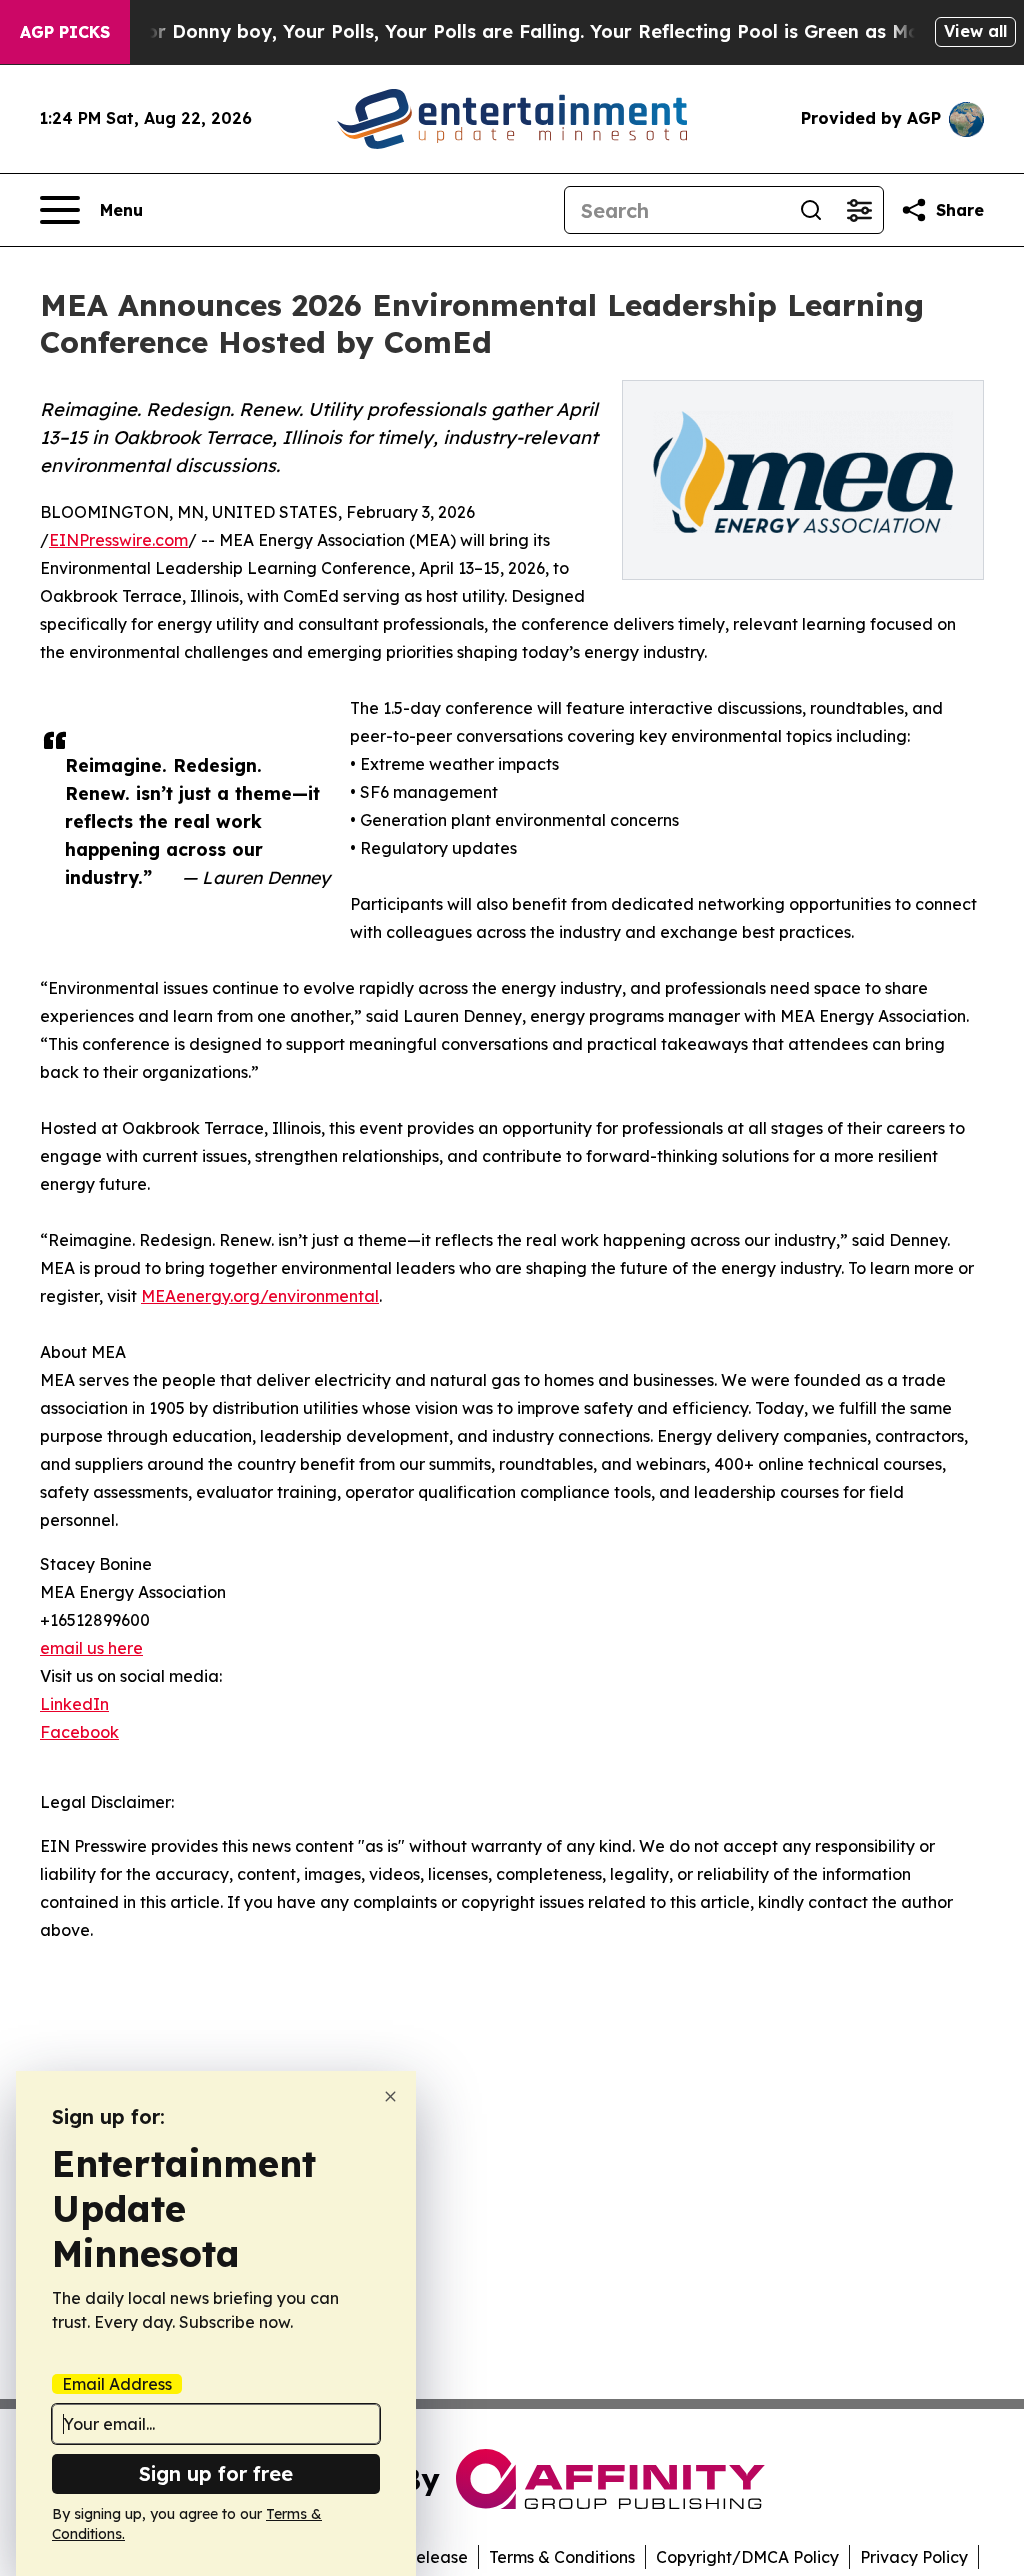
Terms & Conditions (562, 2557)
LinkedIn (74, 1704)
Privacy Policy (914, 2557)
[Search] (811, 210)
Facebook (79, 1732)
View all (975, 31)
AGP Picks (65, 32)
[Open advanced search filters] (859, 210)
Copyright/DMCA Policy (747, 2557)
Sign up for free (216, 2473)
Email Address (117, 2384)
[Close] (390, 2096)
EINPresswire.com (118, 540)
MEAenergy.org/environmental (260, 1296)
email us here (91, 1648)
